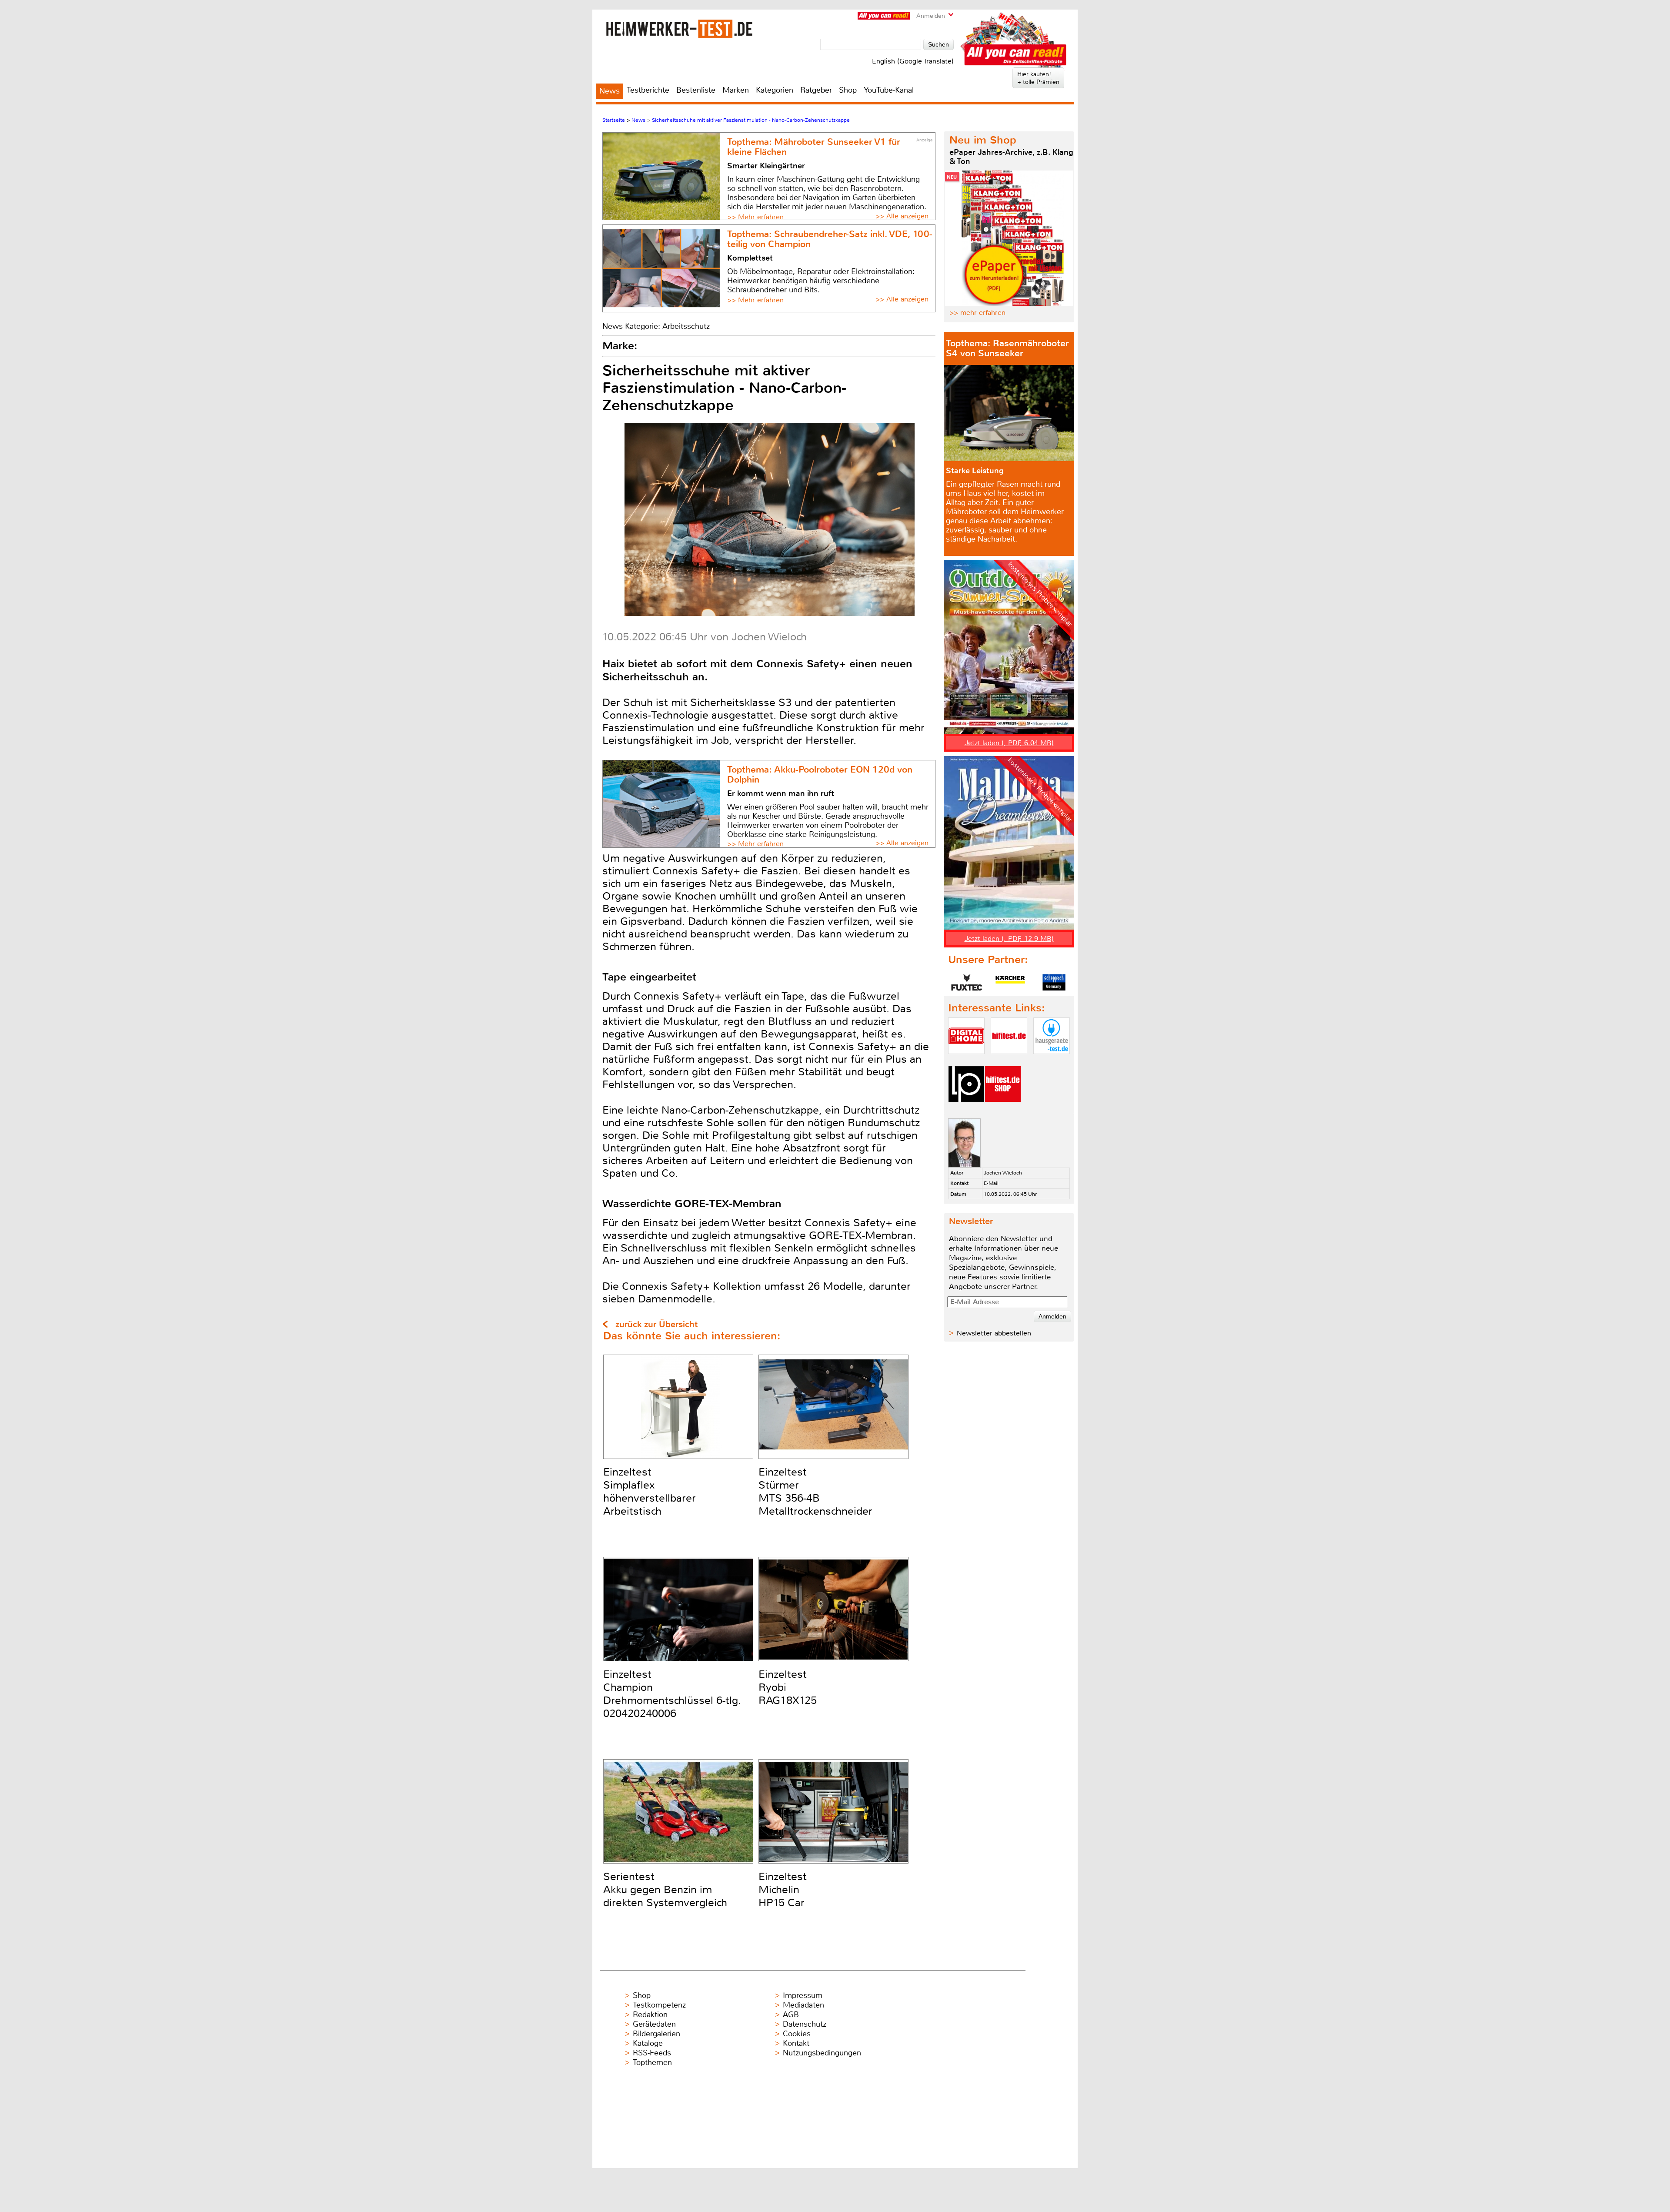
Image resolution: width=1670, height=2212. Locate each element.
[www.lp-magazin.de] (966, 1109)
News (610, 91)
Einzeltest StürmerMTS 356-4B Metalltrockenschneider (815, 1492)
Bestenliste (696, 90)
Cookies (797, 2034)
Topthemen (652, 2062)
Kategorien (775, 90)
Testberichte (648, 90)
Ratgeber (816, 90)
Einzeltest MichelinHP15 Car (783, 1890)
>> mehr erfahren (977, 313)
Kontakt (796, 2043)
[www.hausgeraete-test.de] (1052, 1061)
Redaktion (650, 2015)
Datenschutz (805, 2024)
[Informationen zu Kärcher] (1010, 982)
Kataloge (648, 2043)
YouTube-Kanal (889, 90)
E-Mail (991, 1183)
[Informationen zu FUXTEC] (967, 982)
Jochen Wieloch (1003, 1173)
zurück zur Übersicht (656, 1324)
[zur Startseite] (679, 28)
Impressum (803, 1995)
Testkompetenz (659, 2005)
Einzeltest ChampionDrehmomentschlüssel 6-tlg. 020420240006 (672, 1694)
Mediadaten (803, 2005)
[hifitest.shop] (1003, 1109)
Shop (848, 90)
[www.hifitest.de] (1009, 1061)
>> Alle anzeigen (902, 216)
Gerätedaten (654, 2024)
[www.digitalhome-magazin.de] (966, 1061)
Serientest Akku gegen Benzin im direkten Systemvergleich (665, 1890)
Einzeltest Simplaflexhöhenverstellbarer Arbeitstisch (650, 1492)
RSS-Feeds (652, 2053)
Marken (736, 90)
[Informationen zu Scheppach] (1054, 982)
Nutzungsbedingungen (822, 2053)
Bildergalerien (656, 2034)
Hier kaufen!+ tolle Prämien (1038, 78)
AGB (791, 2015)
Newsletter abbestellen (994, 1333)
